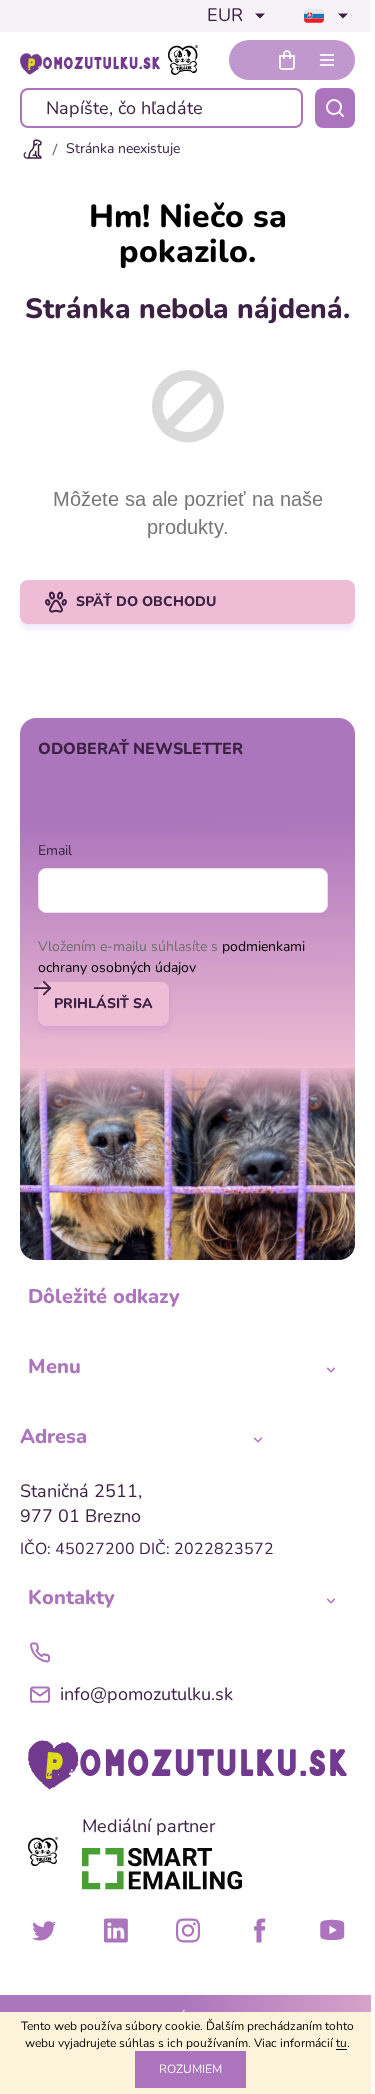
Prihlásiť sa (103, 1003)
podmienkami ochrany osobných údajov (171, 956)
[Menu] (327, 60)
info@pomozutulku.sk (146, 1694)
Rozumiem (190, 2069)
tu (341, 2043)
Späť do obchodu (146, 601)
